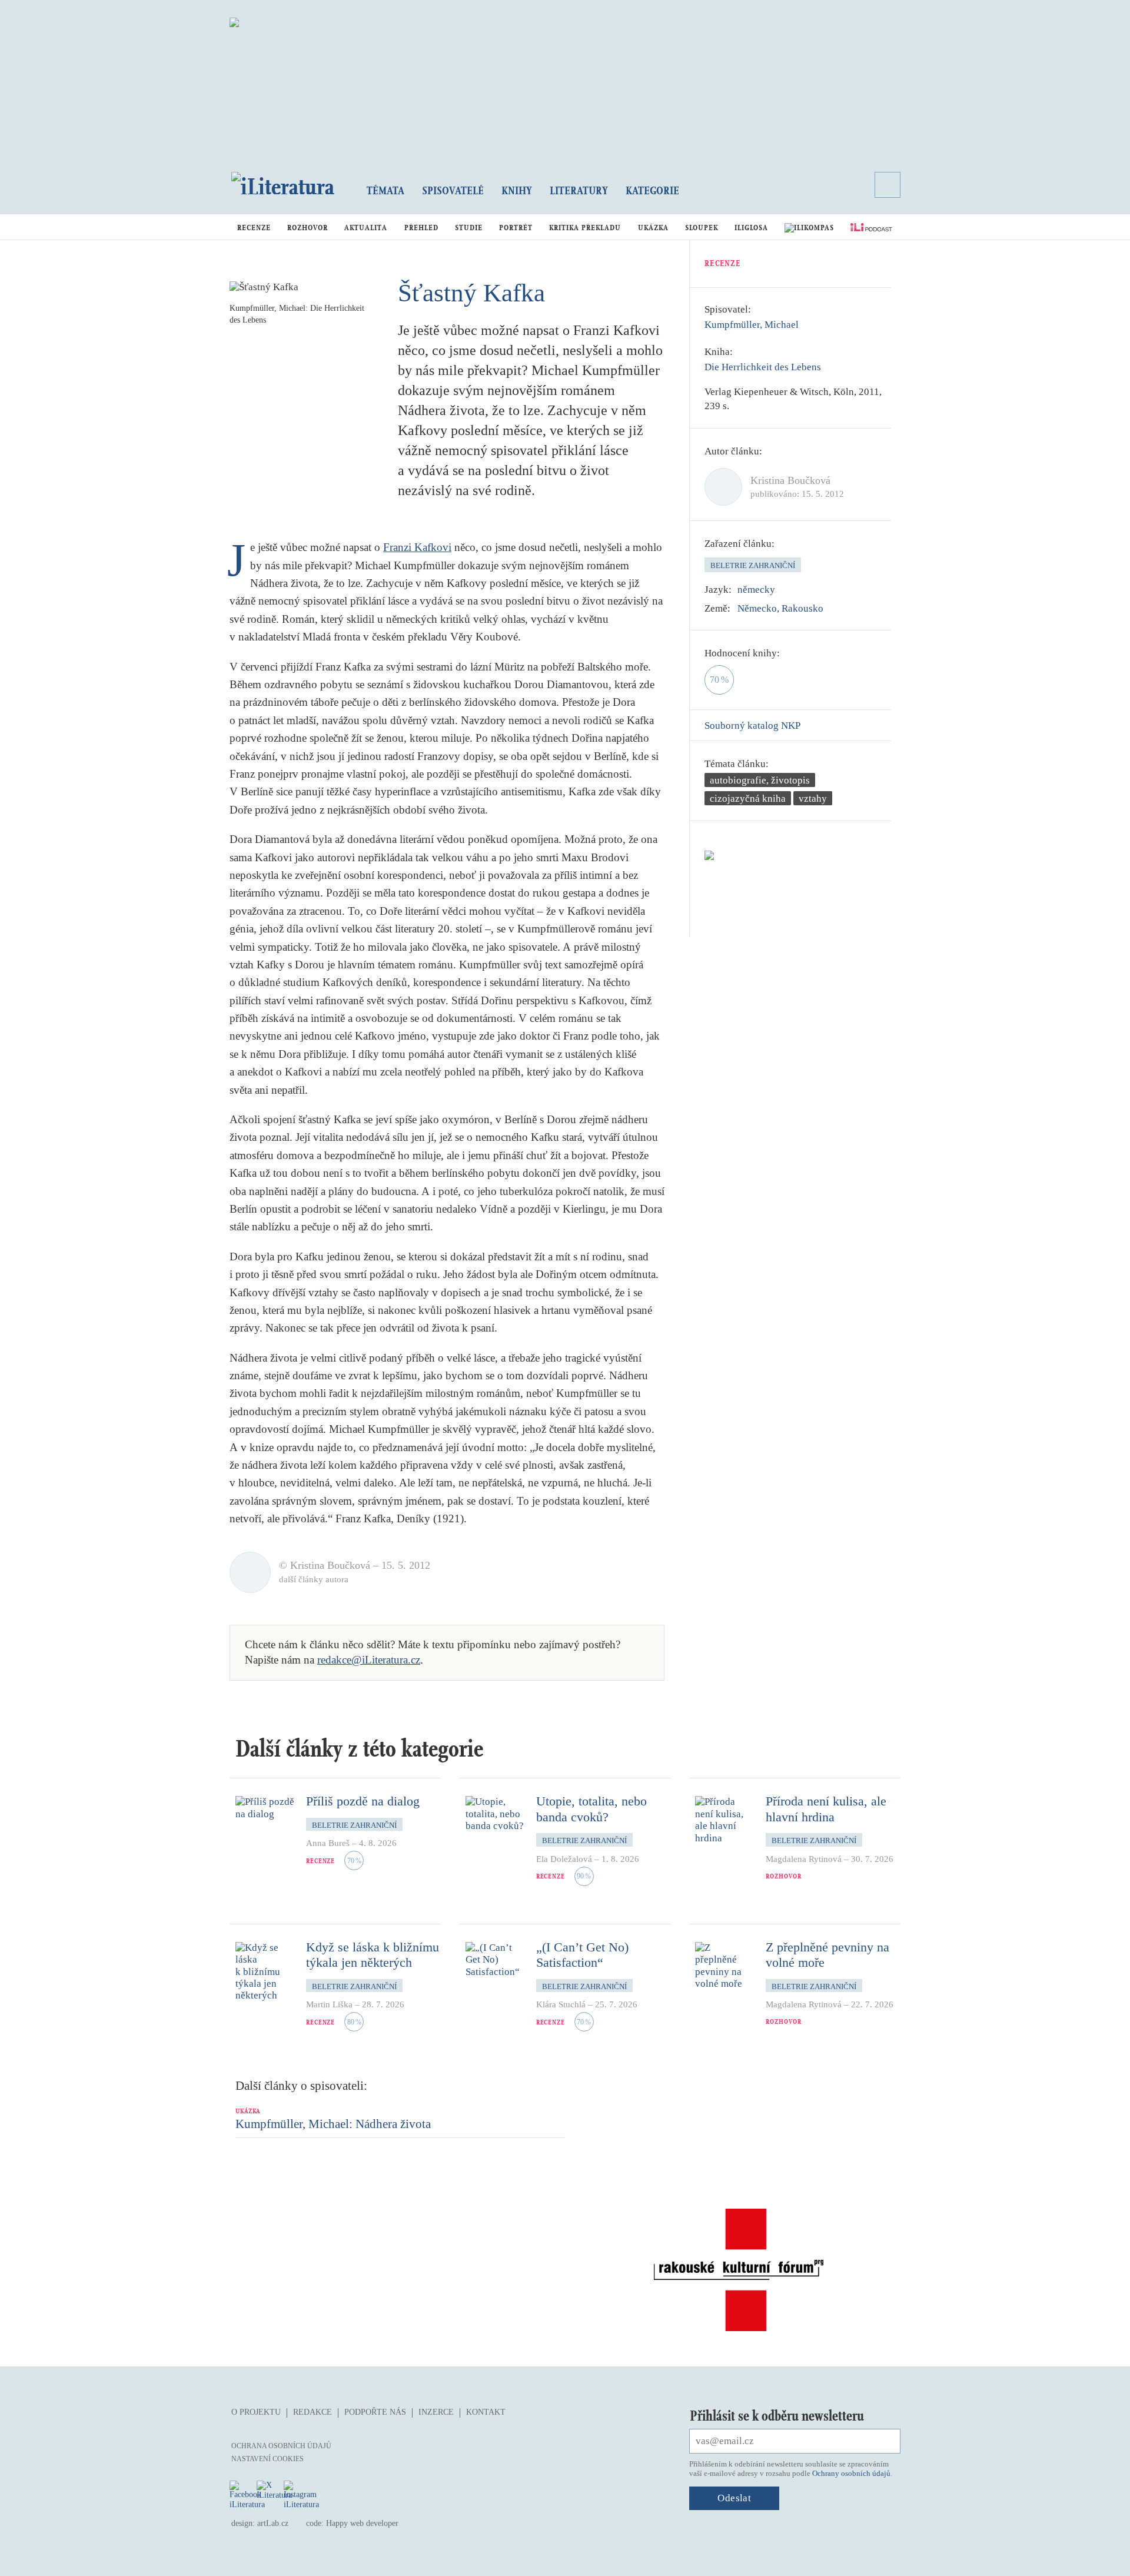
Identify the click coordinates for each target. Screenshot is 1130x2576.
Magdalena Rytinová (804, 1859)
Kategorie (652, 190)
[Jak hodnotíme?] (788, 653)
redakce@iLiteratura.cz (369, 1660)
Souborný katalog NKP (752, 726)
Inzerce (436, 2412)
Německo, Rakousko (780, 608)
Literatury (579, 190)
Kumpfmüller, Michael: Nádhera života (333, 2124)
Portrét (516, 228)
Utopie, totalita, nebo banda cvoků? (591, 1809)
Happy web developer (362, 2523)
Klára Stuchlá (561, 2004)
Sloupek (702, 228)
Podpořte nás (375, 2412)
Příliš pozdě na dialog (363, 1801)
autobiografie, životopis (760, 780)
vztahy (813, 799)
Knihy (517, 190)
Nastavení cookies (267, 2459)
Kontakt (486, 2412)
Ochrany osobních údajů (851, 2473)
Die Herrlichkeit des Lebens (763, 367)
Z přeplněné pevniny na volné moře (827, 1955)
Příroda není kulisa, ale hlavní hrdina (826, 1809)
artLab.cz (273, 2523)
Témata (385, 190)
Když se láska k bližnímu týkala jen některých (373, 1955)
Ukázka (653, 228)
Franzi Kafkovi (417, 547)
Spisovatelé (453, 190)
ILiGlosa (751, 228)
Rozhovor (308, 228)
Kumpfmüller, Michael (752, 325)
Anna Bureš (328, 1843)
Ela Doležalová (564, 1859)
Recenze (254, 228)
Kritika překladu (585, 228)
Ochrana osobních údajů (281, 2446)
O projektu (256, 2412)
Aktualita (366, 228)
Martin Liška (329, 2004)
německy (756, 590)
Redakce (313, 2412)
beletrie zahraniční (753, 565)
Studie (469, 228)
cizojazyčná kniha (748, 799)
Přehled (421, 228)
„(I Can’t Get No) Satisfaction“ (582, 1955)
